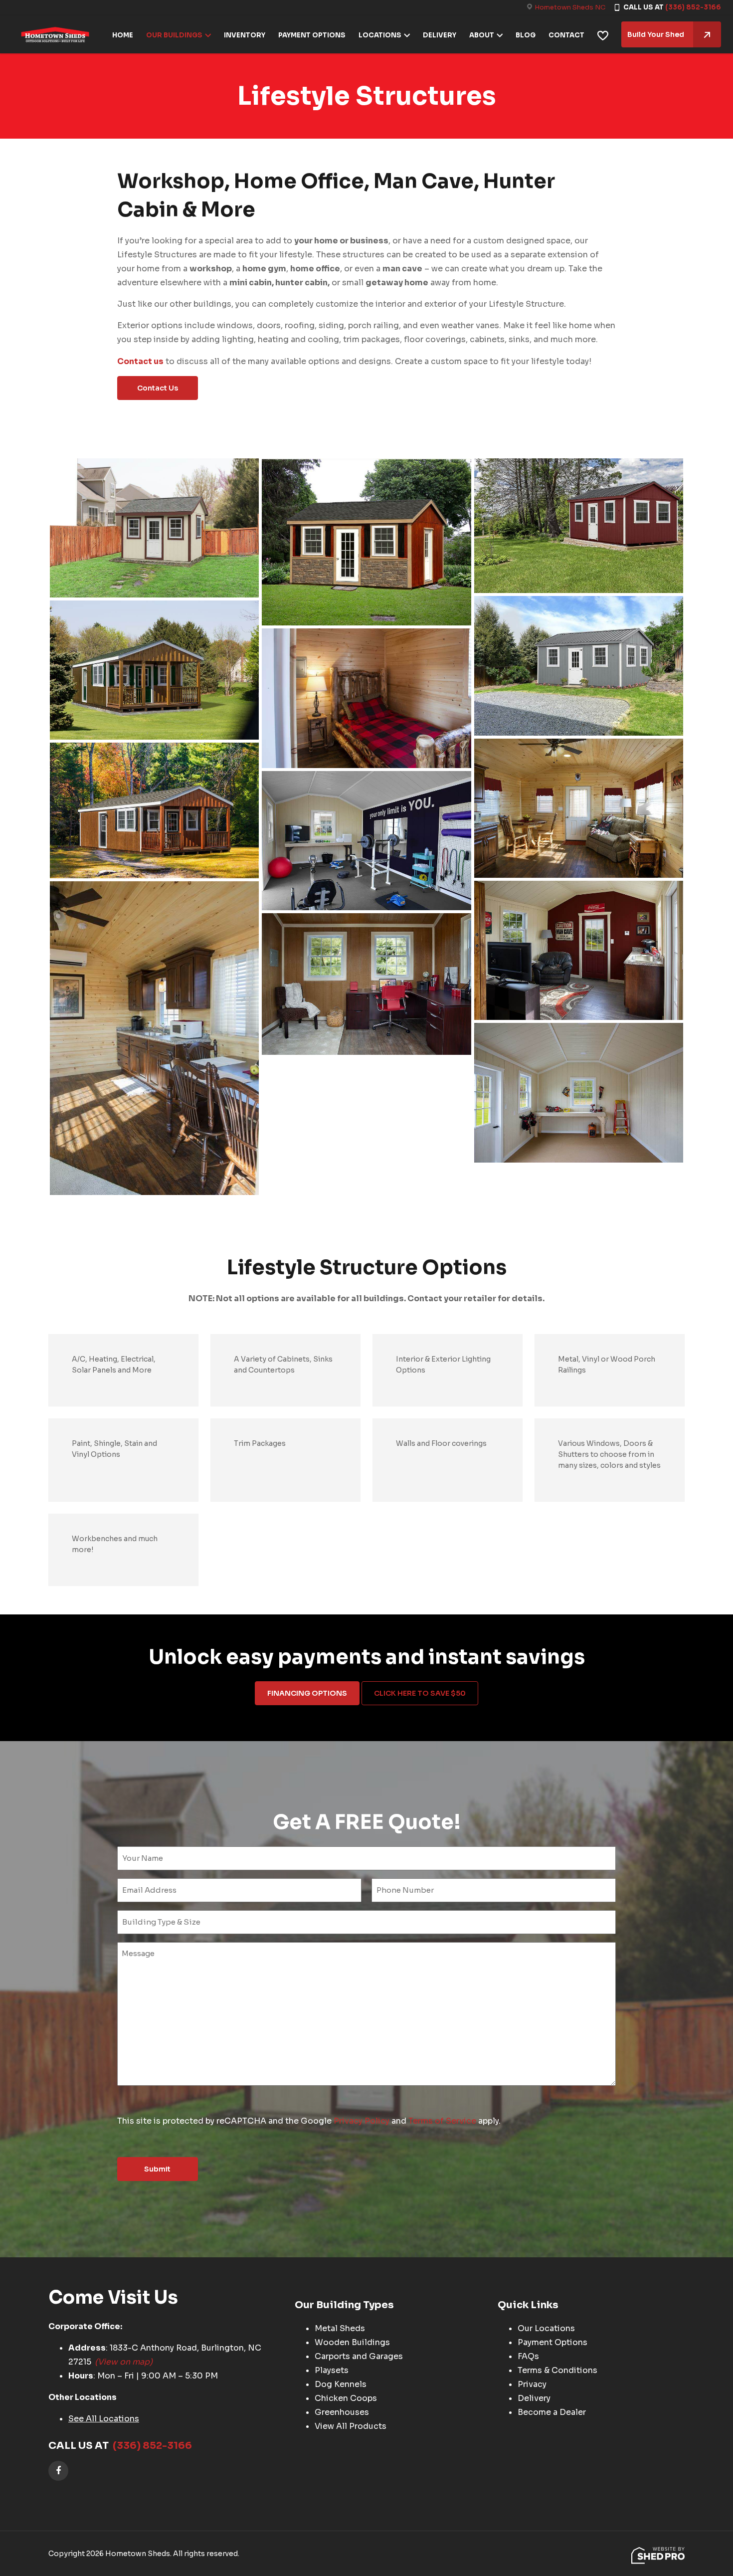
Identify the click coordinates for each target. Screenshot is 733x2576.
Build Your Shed (656, 34)
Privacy (532, 2384)
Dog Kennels (341, 2384)
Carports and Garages (359, 2356)
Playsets (332, 2370)
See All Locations (104, 2419)
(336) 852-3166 (693, 7)
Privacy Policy (362, 2121)
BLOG (526, 35)
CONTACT (566, 35)
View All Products (351, 2426)
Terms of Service (442, 2121)
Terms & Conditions (557, 2370)
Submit (157, 2169)
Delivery (534, 2398)
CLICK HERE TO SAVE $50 (420, 1693)
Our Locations (546, 2328)
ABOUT (482, 35)
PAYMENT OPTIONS (312, 35)
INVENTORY (245, 35)
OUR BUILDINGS (174, 35)
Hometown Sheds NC (570, 7)
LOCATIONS (380, 35)
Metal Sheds (340, 2328)
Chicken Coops (346, 2398)
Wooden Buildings (352, 2342)
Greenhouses (342, 2412)
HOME (123, 35)
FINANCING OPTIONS (307, 1693)
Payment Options (552, 2342)
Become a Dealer (552, 2412)
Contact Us (158, 388)
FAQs (528, 2356)
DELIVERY (440, 35)
